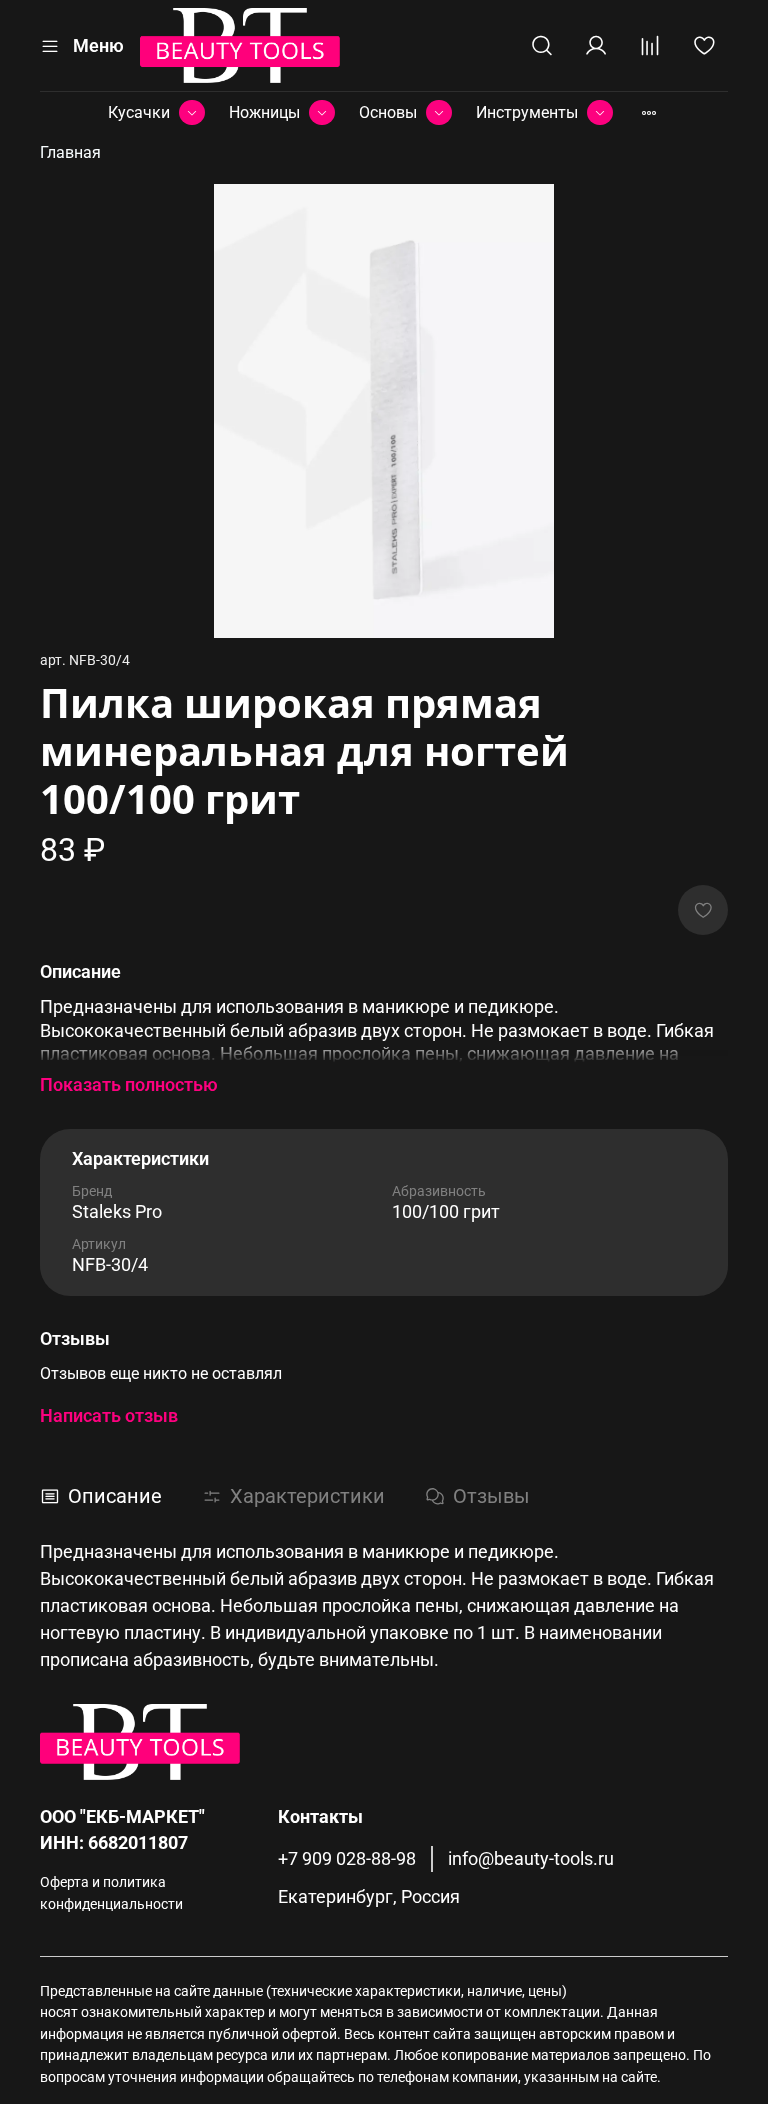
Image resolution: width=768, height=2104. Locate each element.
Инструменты (527, 112)
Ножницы (264, 112)
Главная (70, 152)
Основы (388, 112)
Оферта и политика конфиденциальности (111, 1893)
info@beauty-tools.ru (531, 1859)
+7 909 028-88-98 (347, 1859)
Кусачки (139, 112)
